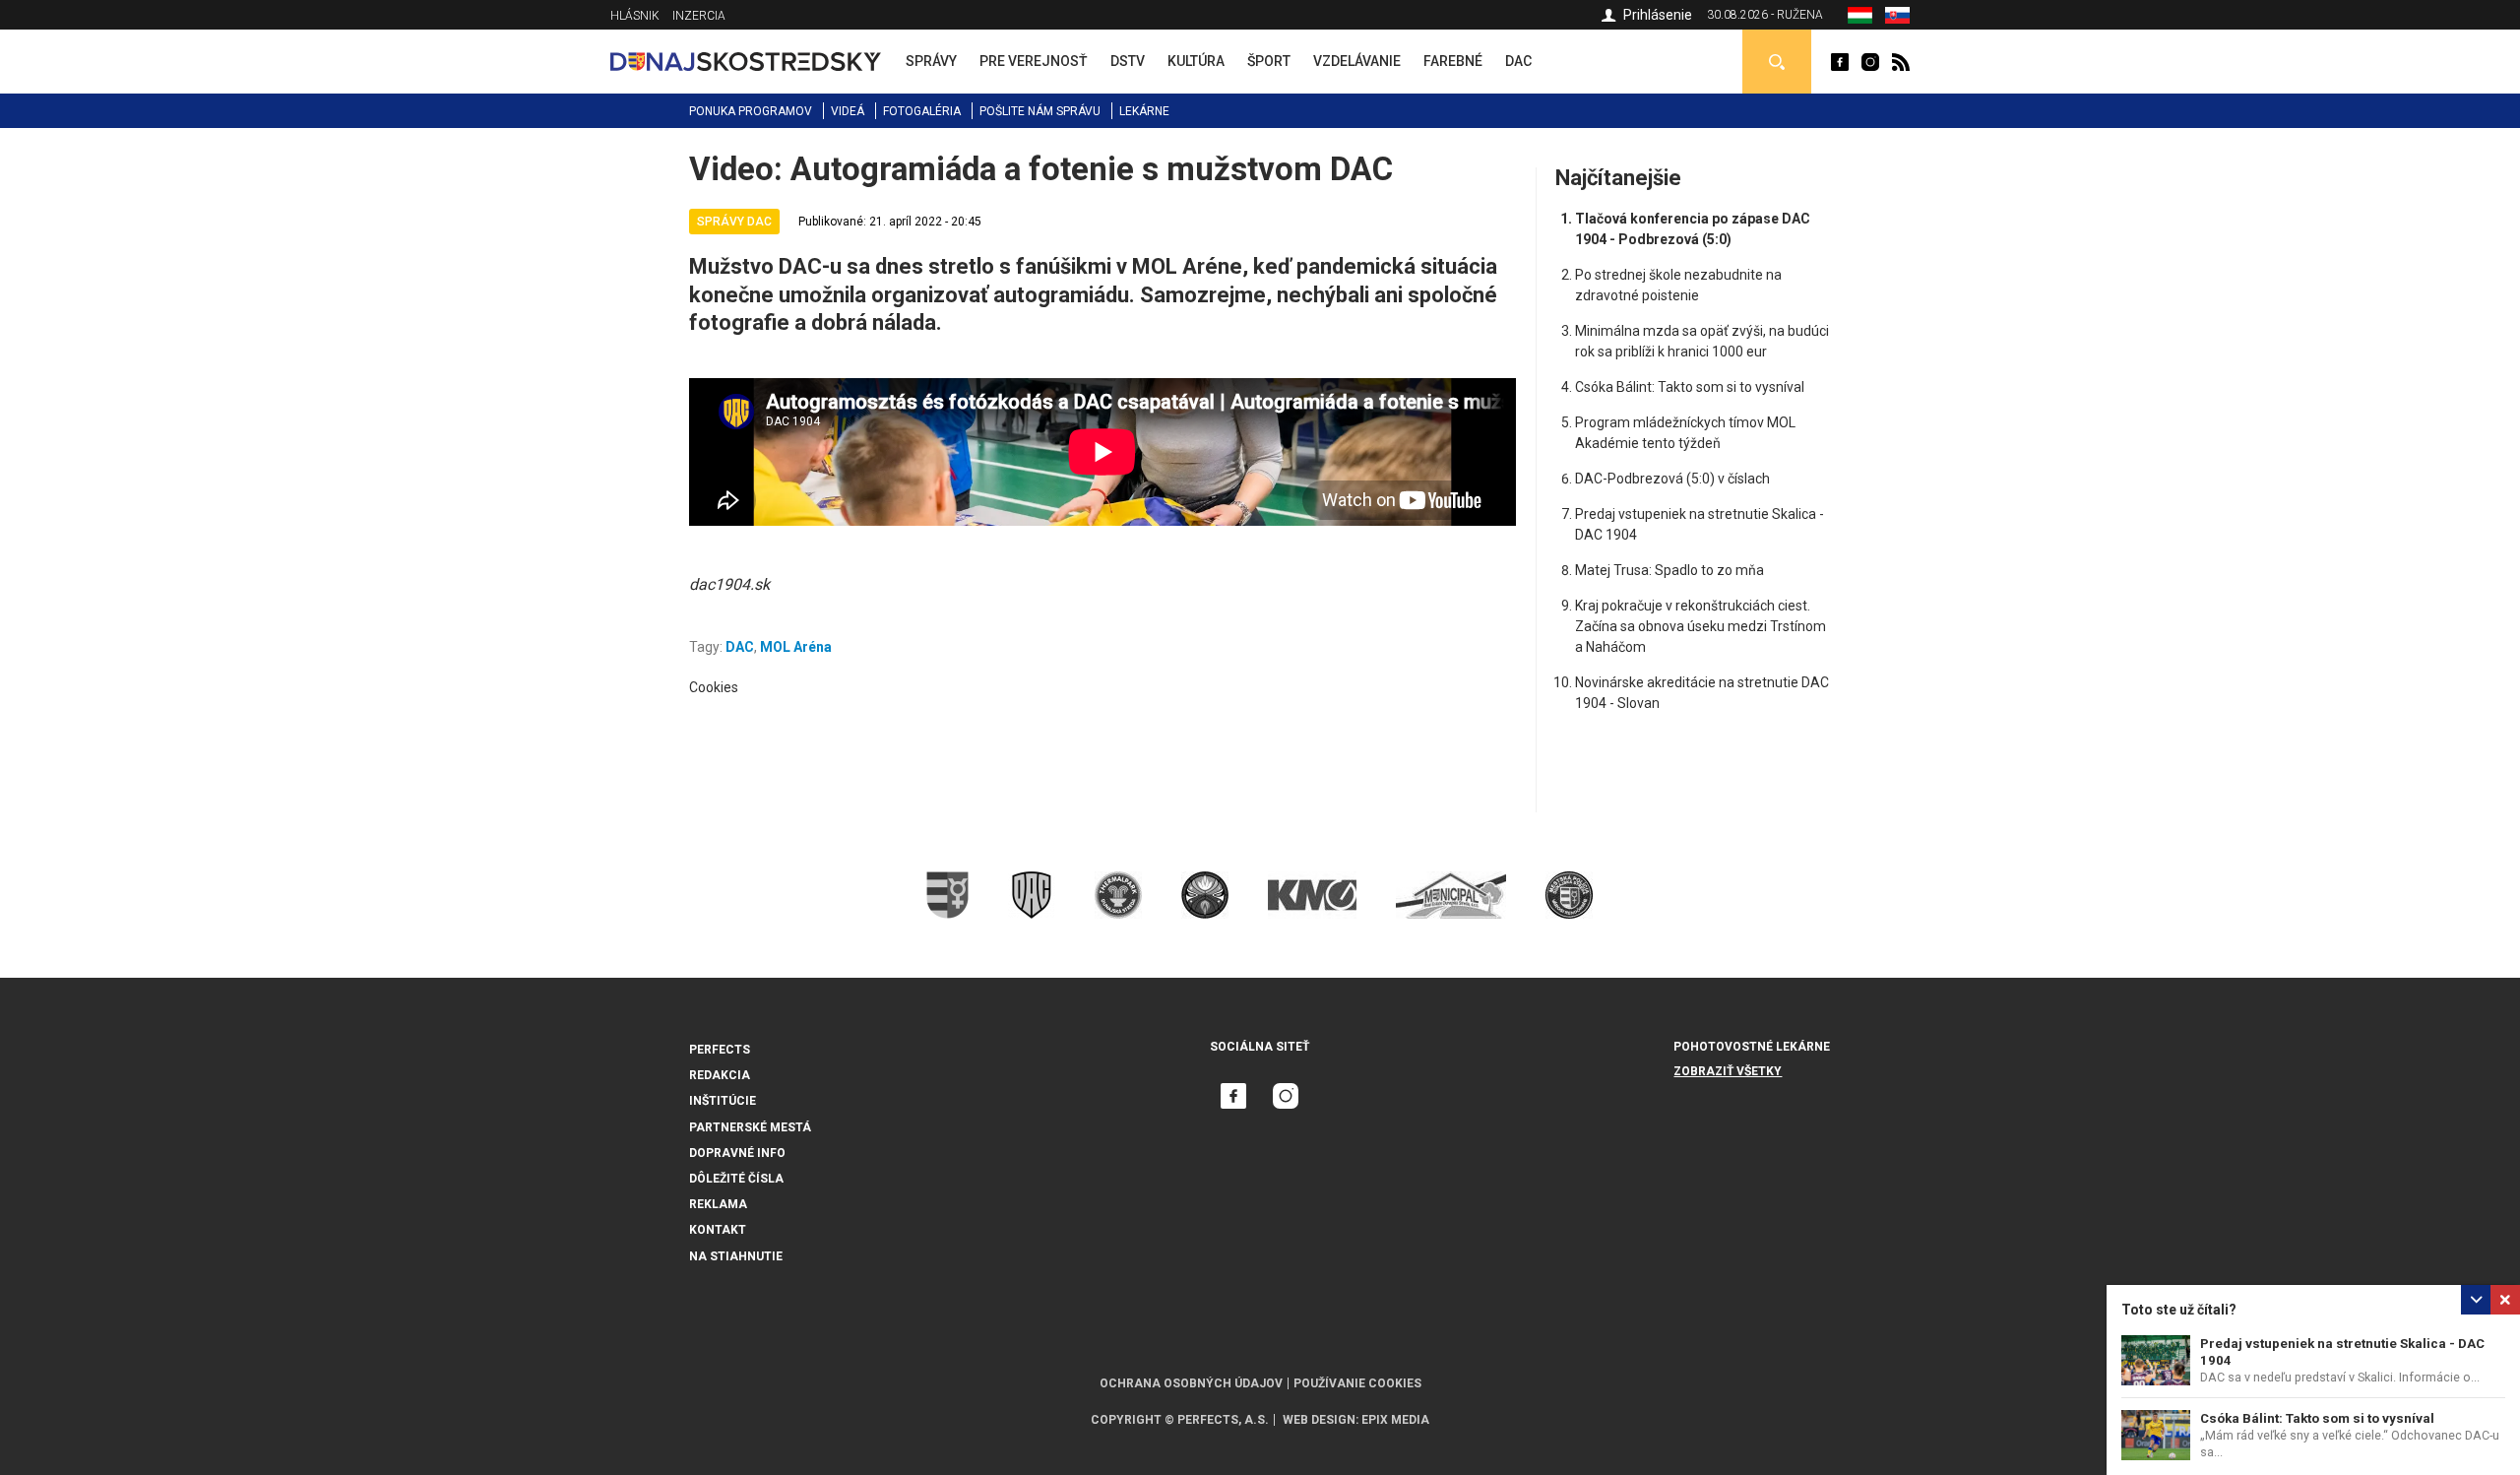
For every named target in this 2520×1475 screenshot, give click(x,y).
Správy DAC (734, 222)
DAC (740, 647)
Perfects (720, 1050)
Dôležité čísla (736, 1179)
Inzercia (699, 16)
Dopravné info (737, 1153)
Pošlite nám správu (1040, 111)
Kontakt (718, 1230)
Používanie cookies (1357, 1383)
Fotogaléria (922, 111)
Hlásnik (635, 16)
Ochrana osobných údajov (1191, 1383)
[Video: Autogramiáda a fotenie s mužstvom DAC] (1897, 19)
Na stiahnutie (736, 1256)
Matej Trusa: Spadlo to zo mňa (1669, 570)
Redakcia (720, 1075)
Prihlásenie (1658, 15)
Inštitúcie (723, 1101)
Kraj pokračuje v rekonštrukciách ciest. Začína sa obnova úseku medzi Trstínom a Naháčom (1701, 626)
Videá (848, 111)
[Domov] (746, 61)
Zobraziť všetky (1728, 1071)
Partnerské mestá (750, 1127)
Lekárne (1144, 111)
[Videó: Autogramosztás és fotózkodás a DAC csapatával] (1860, 19)
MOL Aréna (796, 647)
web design (1319, 1420)
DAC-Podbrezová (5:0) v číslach (1672, 479)
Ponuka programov (751, 111)
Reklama (718, 1204)
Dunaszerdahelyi (1840, 62)
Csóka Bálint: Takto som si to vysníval (2317, 1418)
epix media (1395, 1420)
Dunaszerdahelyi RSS (1901, 62)
